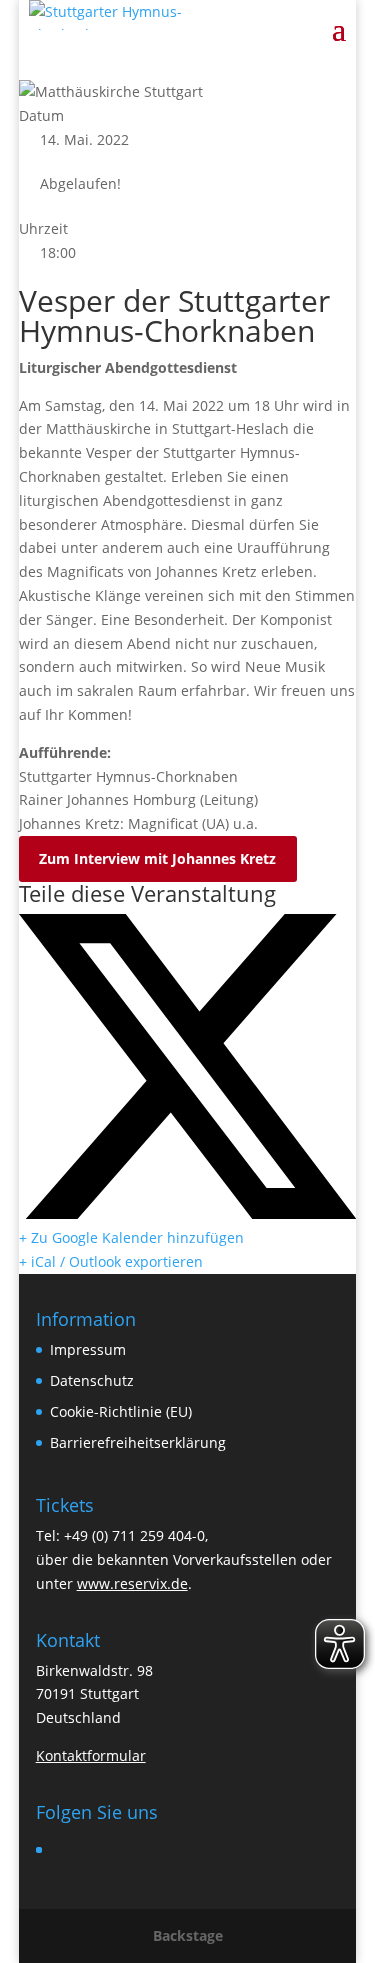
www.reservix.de (132, 1583)
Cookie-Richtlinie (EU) (121, 1411)
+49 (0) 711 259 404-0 (134, 1535)
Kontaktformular (91, 1755)
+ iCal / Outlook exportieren (111, 1261)
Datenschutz (92, 1380)
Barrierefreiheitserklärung (138, 1442)
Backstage (188, 1935)
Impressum (88, 1349)
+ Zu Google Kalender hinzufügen (131, 1237)
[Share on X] (187, 1213)
